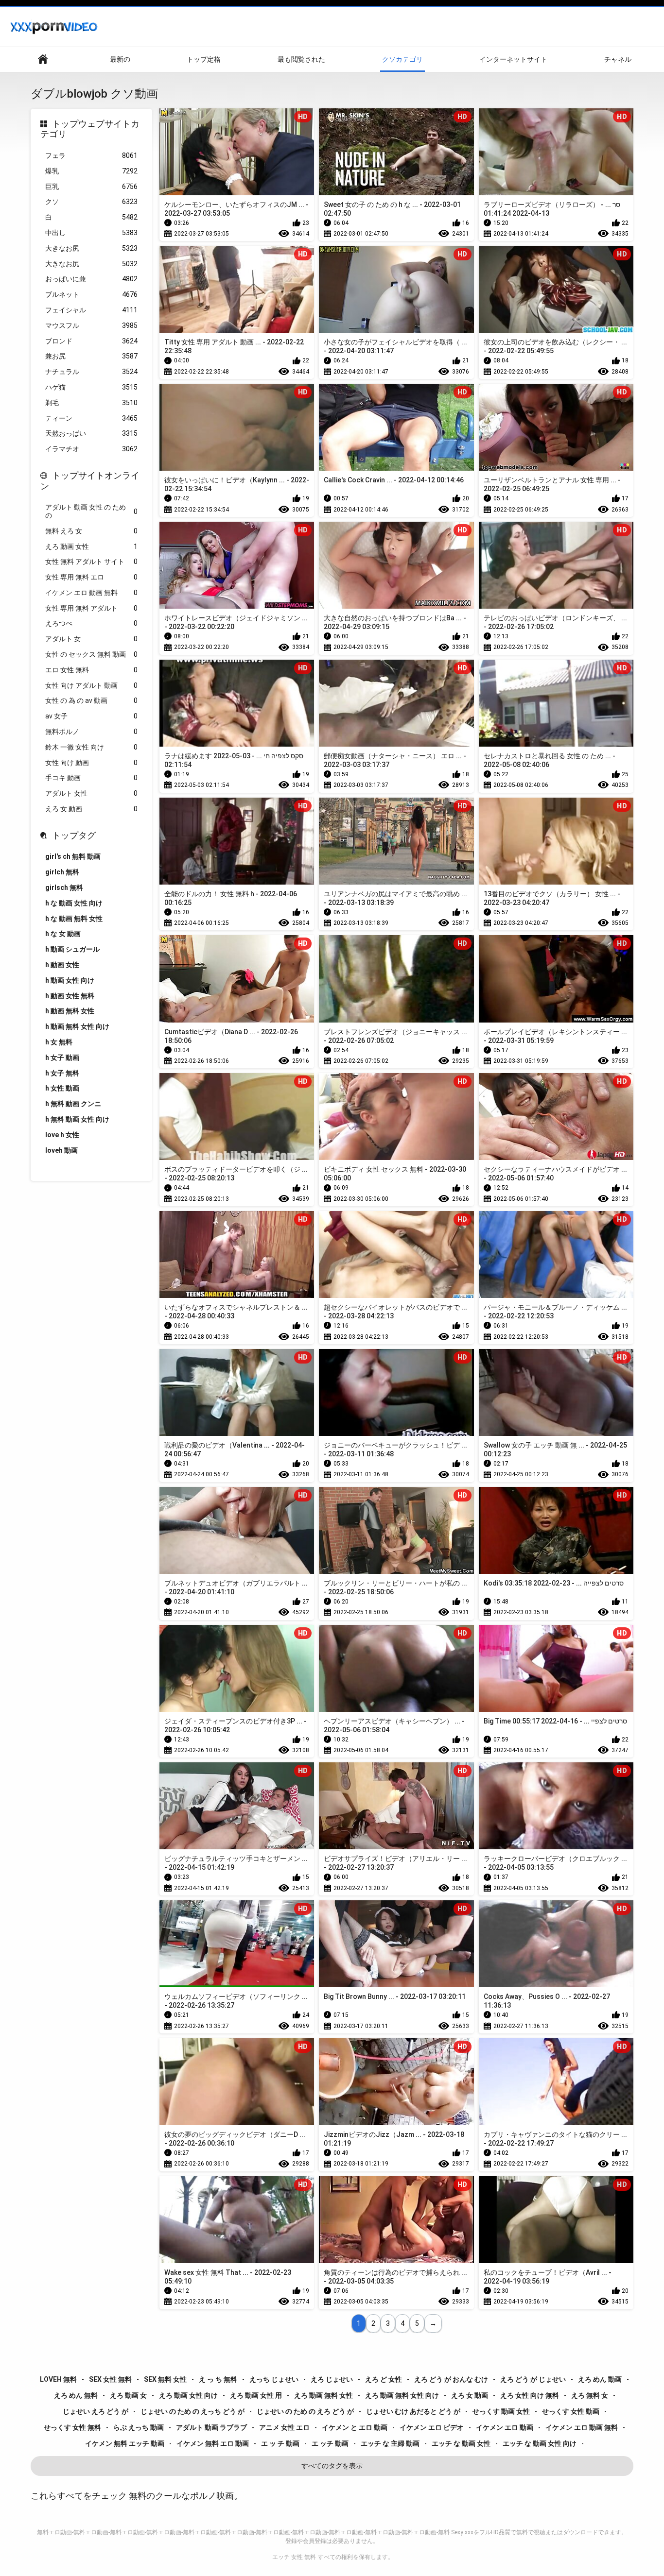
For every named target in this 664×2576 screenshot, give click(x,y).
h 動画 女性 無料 (70, 996)
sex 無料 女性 (165, 2379)
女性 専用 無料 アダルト (91, 608)
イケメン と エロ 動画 (355, 2427)
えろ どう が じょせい (533, 2379)
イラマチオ (91, 449)
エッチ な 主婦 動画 (390, 2443)
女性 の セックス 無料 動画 (91, 654)
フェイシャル (91, 310)
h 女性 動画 (62, 1088)
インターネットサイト (513, 59)
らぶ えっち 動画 (139, 2427)
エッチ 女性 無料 (294, 2557)
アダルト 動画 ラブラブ (211, 2427)
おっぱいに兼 (91, 279)
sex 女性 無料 (110, 2379)
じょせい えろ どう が (96, 2411)
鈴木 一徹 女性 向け (91, 747)
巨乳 (91, 187)
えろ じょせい (332, 2379)
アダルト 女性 (91, 793)
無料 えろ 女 (91, 531)
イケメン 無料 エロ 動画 (213, 2443)
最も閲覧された (301, 59)
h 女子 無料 (62, 1073)
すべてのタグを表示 (332, 2466)
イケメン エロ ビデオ (432, 2427)
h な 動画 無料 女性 (74, 919)
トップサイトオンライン (90, 481)
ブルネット (91, 294)
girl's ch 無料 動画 (73, 856)
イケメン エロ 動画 (505, 2427)
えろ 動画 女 (128, 2395)
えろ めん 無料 (76, 2395)
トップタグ (74, 835)
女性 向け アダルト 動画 (91, 685)
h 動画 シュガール (72, 949)
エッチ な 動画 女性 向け (540, 2443)
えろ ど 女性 (384, 2379)
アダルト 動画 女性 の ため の (91, 511)
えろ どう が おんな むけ (451, 2379)
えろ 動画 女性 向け (188, 2395)
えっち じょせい (274, 2379)
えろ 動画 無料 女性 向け (402, 2395)
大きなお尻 (91, 248)
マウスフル (91, 325)
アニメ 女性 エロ (284, 2427)
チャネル (618, 59)
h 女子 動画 (62, 1058)
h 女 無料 (59, 1042)
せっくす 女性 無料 (72, 2427)
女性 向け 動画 (91, 763)
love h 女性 (62, 1135)
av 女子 (91, 716)
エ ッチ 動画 (330, 2443)
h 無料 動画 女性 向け (77, 1119)
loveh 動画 (61, 1150)
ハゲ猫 (91, 387)
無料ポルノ (91, 732)
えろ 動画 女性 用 (256, 2395)
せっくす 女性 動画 (571, 2411)
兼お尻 (91, 356)
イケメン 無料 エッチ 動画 (125, 2443)
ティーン (91, 418)
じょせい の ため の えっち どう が (192, 2411)
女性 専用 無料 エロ (91, 577)
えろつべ (91, 623)
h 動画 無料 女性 (70, 1011)
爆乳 (91, 171)
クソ (91, 202)
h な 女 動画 (63, 934)
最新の (120, 59)
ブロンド (91, 341)
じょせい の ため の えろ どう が (305, 2411)
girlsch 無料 (64, 887)
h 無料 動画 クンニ (73, 1104)
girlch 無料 (62, 872)
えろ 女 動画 (91, 809)
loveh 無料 (58, 2379)
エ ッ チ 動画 (280, 2443)
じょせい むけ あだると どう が (413, 2411)
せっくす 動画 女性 (501, 2411)
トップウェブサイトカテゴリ (90, 129)
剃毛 (91, 403)
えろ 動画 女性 (91, 546)
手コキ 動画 (91, 778)
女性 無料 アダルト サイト (91, 562)
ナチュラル (91, 372)
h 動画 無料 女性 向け (77, 1026)
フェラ (91, 155)
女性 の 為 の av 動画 (91, 700)
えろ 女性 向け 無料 (530, 2395)
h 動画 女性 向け (70, 980)
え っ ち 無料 (218, 2379)
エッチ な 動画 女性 (461, 2443)
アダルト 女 (91, 639)
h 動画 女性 (62, 965)
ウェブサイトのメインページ (43, 60)
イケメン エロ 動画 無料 (91, 593)
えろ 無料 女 (590, 2395)
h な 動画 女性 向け (74, 903)
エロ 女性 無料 (91, 670)
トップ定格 (204, 59)
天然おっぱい (91, 433)
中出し (91, 233)
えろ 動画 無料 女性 (323, 2395)
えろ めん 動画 (600, 2379)
